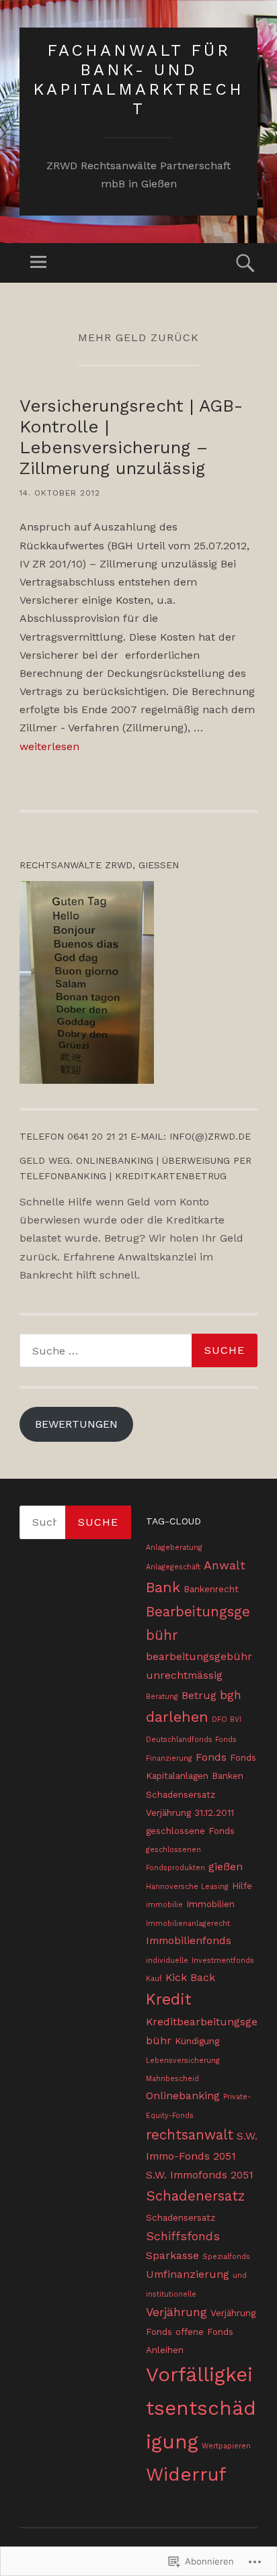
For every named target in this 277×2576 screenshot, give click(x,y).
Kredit (169, 1999)
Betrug (199, 1695)
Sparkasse (172, 2255)
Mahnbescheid (172, 2079)
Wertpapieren (226, 2446)
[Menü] (38, 263)
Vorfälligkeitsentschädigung (201, 2408)
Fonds (211, 1757)
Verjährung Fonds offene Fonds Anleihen (201, 2331)
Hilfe (242, 1886)
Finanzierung (169, 1758)
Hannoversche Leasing (187, 1887)
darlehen (177, 1717)
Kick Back (190, 1977)
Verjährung (176, 2312)
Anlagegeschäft (173, 1567)
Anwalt (225, 1565)
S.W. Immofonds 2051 (200, 2175)
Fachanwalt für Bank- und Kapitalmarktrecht (138, 79)
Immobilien (210, 1904)
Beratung (162, 1697)
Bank (163, 1587)
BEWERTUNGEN (76, 1424)
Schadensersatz (181, 2217)
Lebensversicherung (183, 2061)
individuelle (167, 1961)
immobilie (164, 1905)
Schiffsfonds (183, 2236)
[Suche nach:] (138, 1350)
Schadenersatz (195, 2196)
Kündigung (197, 2041)
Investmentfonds (223, 1961)
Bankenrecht (211, 1589)
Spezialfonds (226, 2257)
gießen (226, 1867)
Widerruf (186, 2474)
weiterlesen (49, 746)
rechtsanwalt (190, 2135)
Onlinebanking (183, 2096)
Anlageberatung (174, 1548)
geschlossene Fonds (190, 1831)
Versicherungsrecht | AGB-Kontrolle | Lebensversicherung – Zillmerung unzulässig (131, 437)
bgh (231, 1695)
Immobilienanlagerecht (188, 1924)
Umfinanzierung (188, 2274)
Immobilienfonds (189, 1940)
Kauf (154, 1979)
